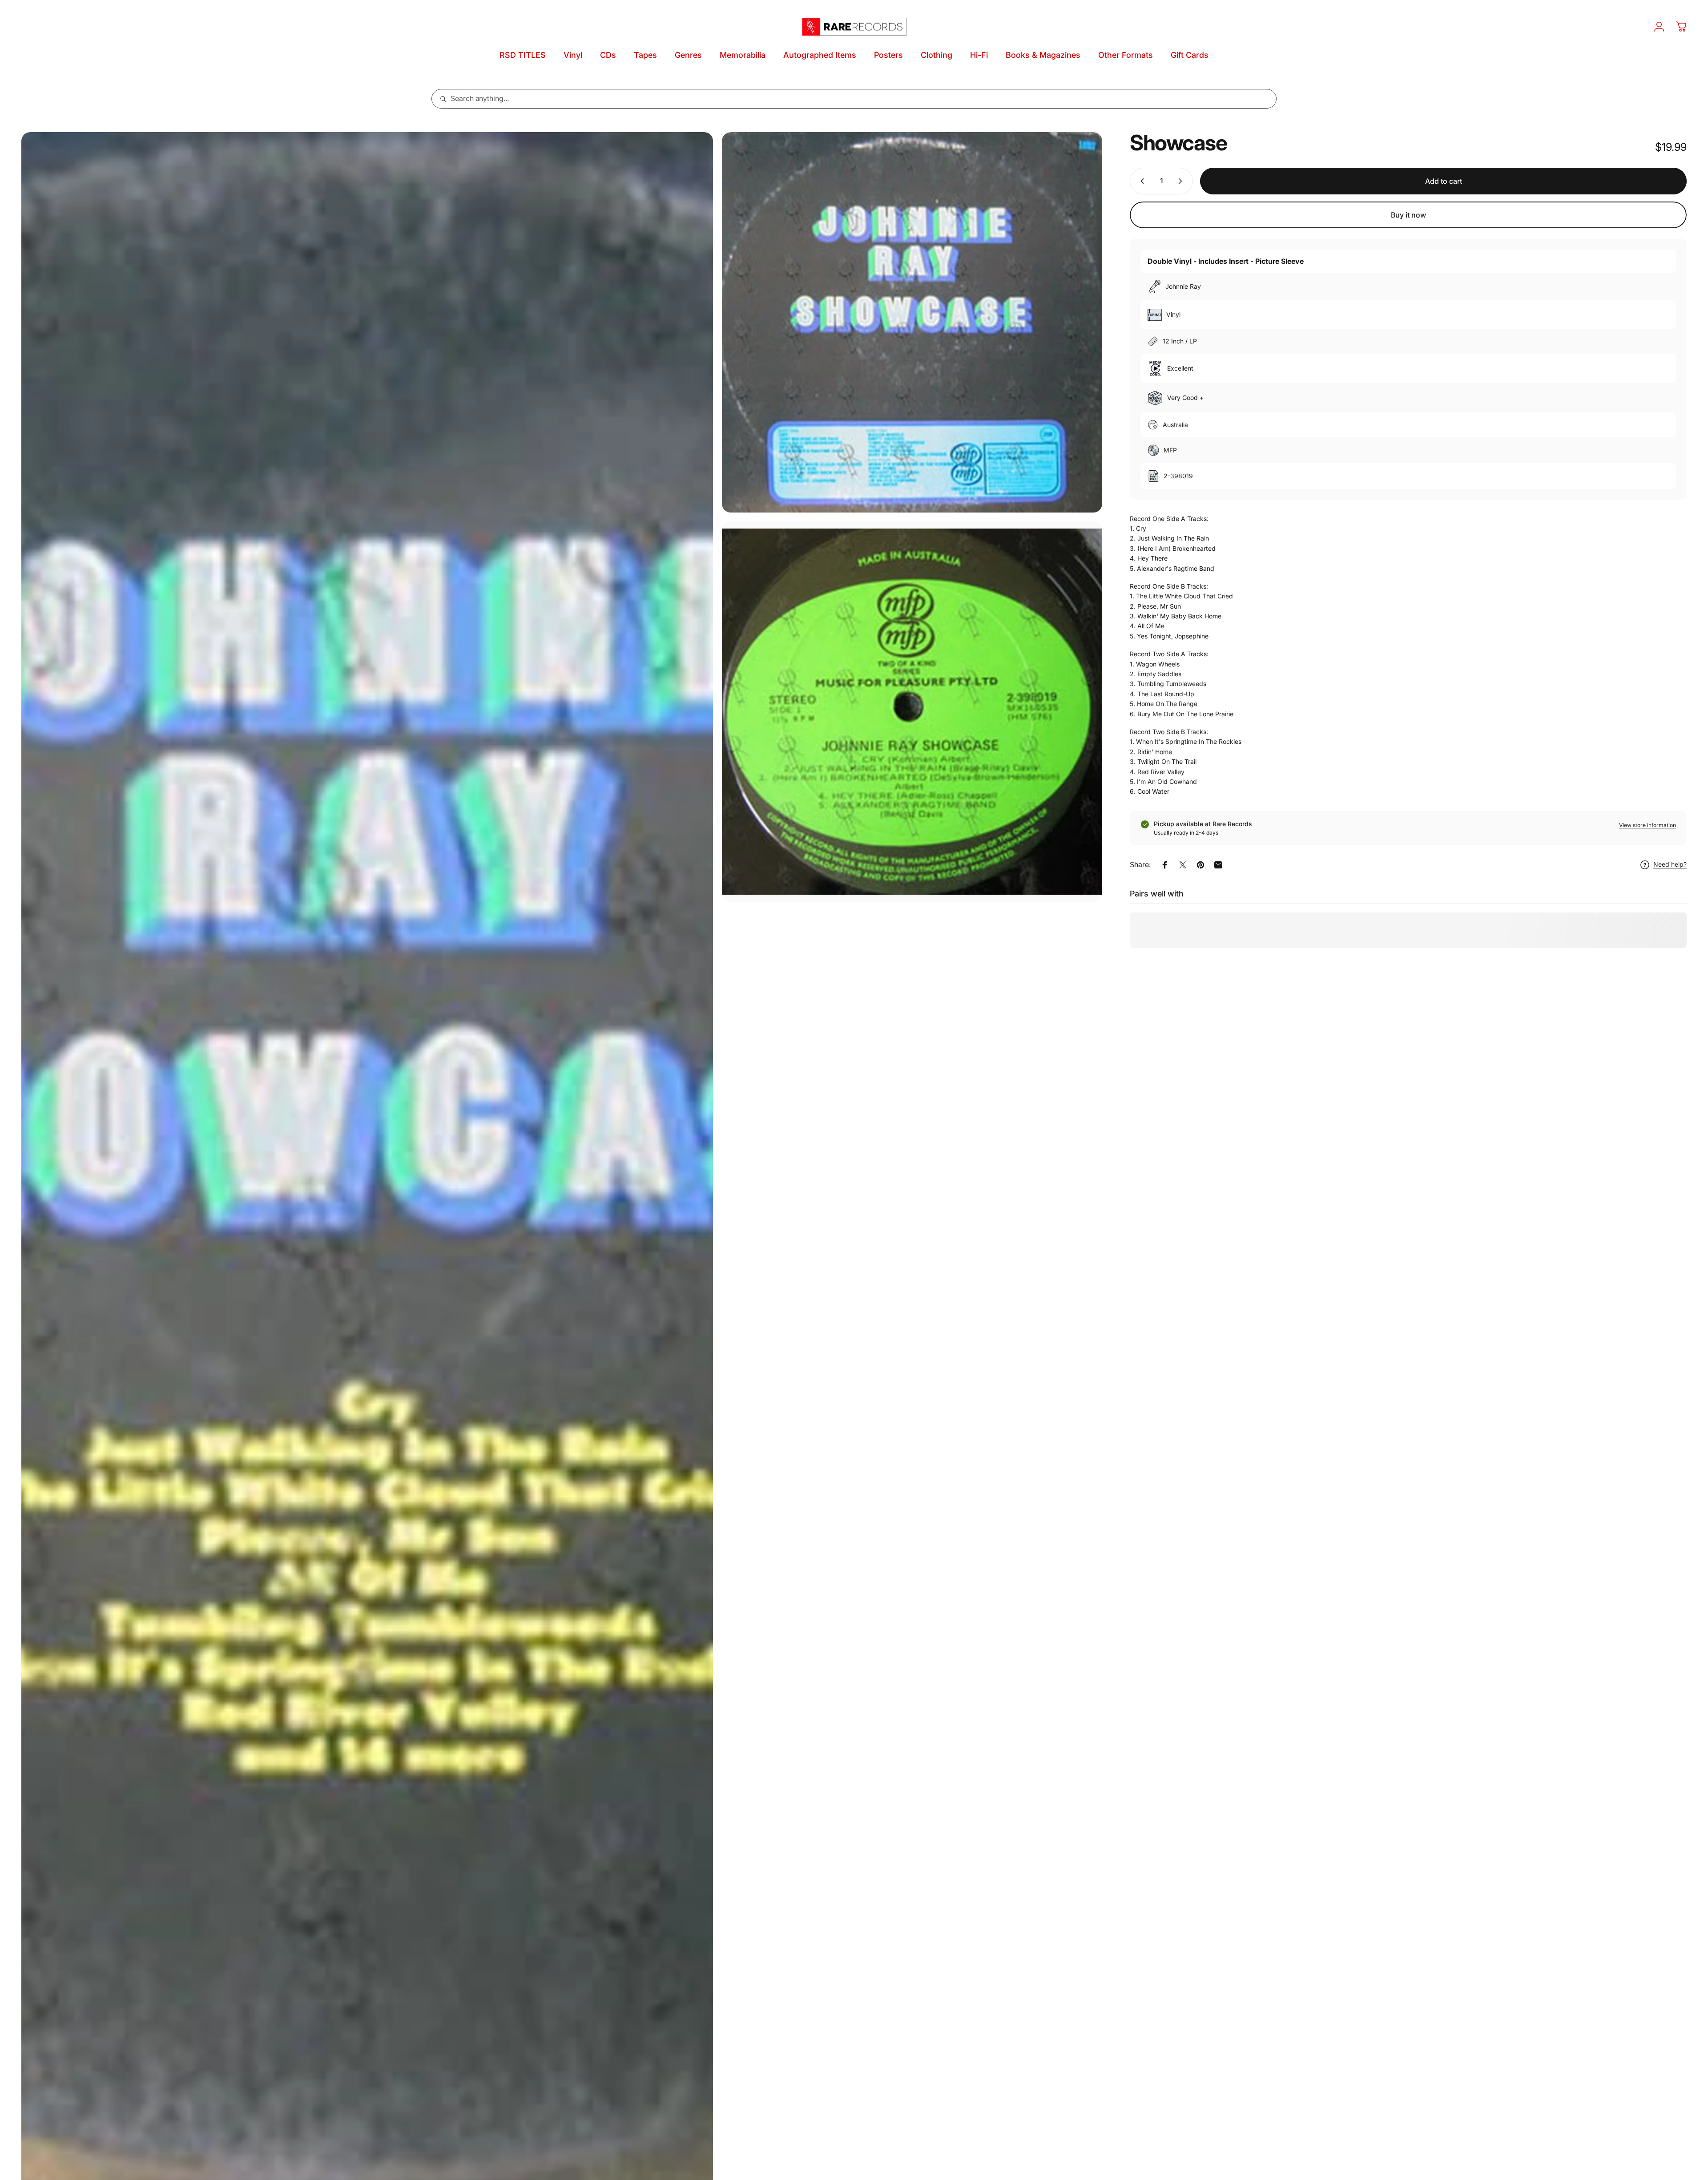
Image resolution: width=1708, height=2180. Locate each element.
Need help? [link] (1670, 865)
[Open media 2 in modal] (912, 322)
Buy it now (1408, 215)
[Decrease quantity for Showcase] (1140, 181)
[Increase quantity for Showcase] (1182, 181)
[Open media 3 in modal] (912, 712)
